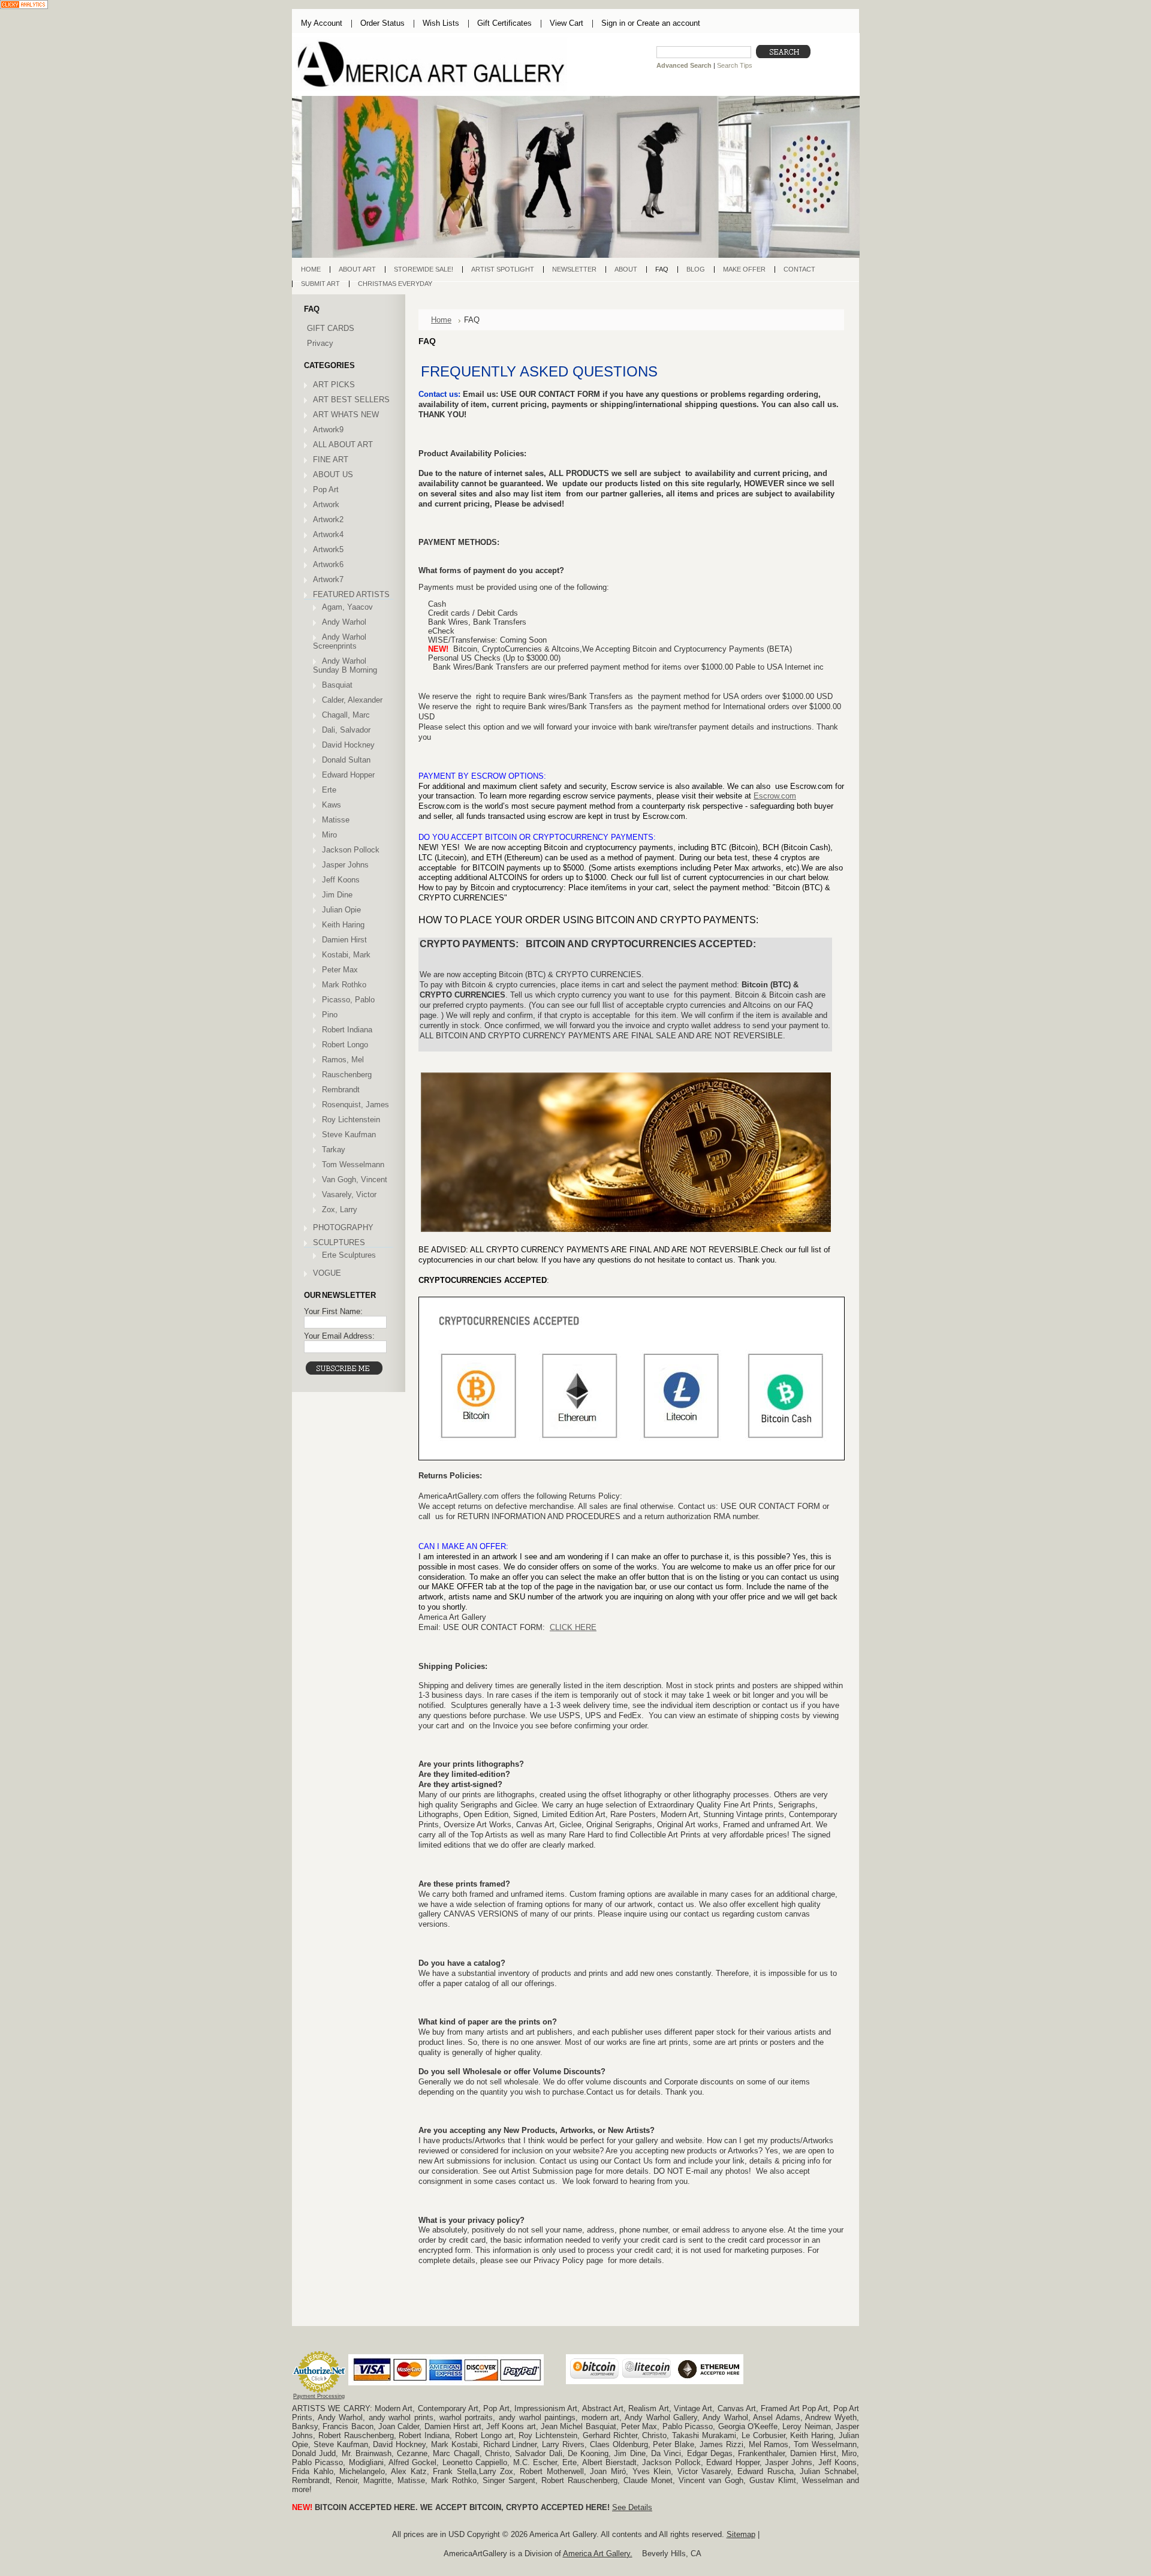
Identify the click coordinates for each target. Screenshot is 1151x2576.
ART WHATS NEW (346, 415)
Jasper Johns (345, 865)
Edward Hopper (348, 775)
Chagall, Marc (346, 715)
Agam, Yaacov (347, 607)
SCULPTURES (339, 1242)
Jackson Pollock (351, 850)
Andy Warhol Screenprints (340, 641)
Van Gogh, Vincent (355, 1179)
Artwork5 (328, 549)
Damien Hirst (344, 940)
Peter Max (340, 970)
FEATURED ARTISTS (351, 594)
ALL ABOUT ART (343, 445)
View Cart (567, 23)
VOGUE (327, 1273)
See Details (632, 2507)
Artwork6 (328, 564)
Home (441, 320)
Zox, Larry (340, 1209)
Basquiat (337, 685)
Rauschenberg (347, 1075)
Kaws (332, 805)
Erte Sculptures (349, 1255)
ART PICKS (334, 385)
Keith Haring (343, 925)
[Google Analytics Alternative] (24, 6)
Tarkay (334, 1150)
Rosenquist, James (355, 1105)
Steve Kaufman (349, 1135)
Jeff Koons (341, 880)
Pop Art (326, 489)
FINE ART (331, 460)
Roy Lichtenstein (351, 1120)
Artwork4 (328, 534)
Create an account (668, 23)
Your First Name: (333, 1311)
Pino (330, 1015)
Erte (329, 790)
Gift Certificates (504, 23)
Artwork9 (328, 430)
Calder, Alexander (352, 700)
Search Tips (735, 65)
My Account (322, 23)
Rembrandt (341, 1090)
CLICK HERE (573, 1627)
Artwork (326, 504)
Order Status (382, 23)
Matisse (336, 820)
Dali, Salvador (346, 730)
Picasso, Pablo (348, 1000)
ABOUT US (333, 474)
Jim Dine (337, 895)
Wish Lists (441, 23)
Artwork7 (328, 579)
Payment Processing (319, 2396)
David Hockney (348, 745)
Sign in (613, 23)
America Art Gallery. (598, 2554)
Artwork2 (328, 519)
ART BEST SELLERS (351, 400)
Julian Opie (341, 910)
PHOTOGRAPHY (343, 1227)
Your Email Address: (339, 1336)
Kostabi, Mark (346, 955)
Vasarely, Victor (349, 1194)
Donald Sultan (346, 760)
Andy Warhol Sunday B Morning (345, 665)
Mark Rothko (344, 985)
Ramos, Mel (343, 1060)
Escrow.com (775, 796)
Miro (329, 835)
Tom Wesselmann (353, 1165)
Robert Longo (345, 1045)
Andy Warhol (344, 622)
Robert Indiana (347, 1030)
